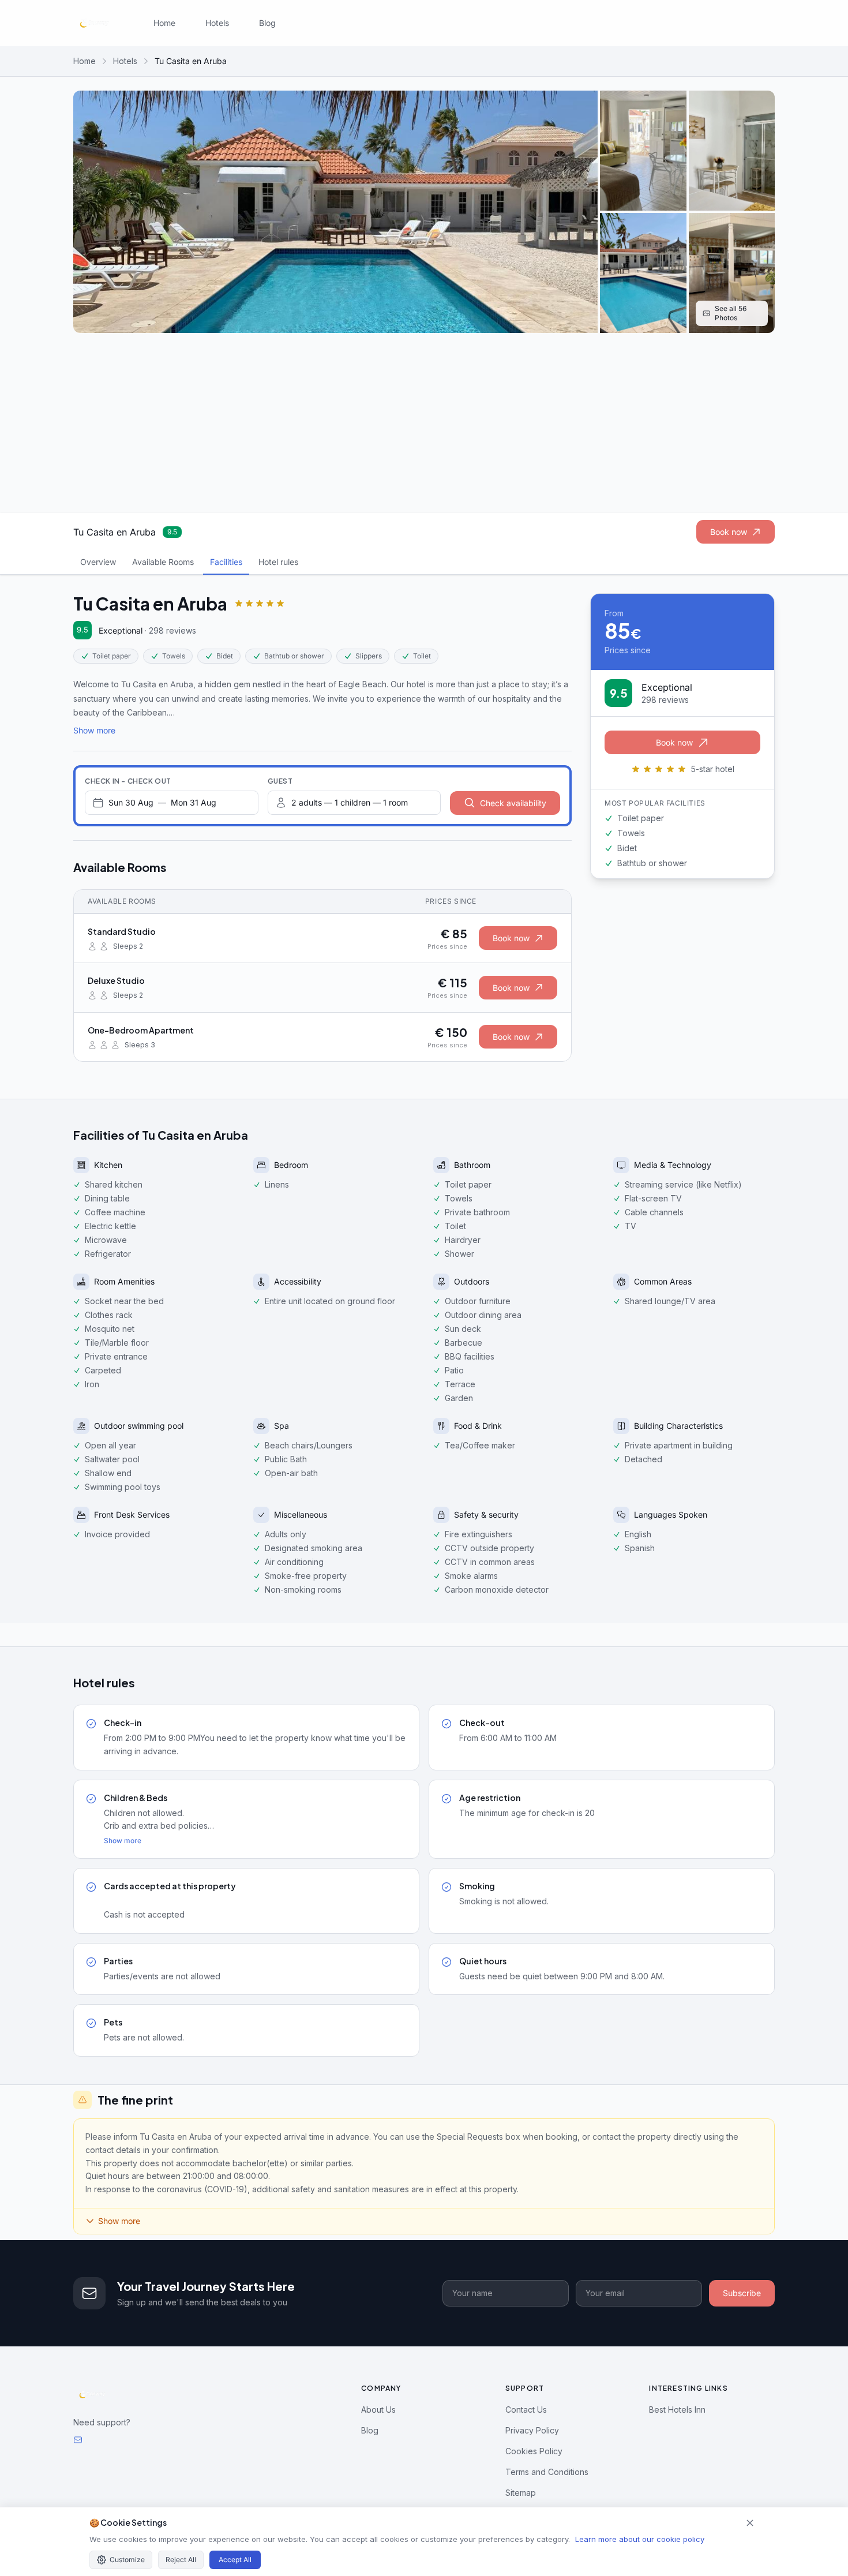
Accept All (235, 2560)
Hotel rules (278, 562)
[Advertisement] (424, 423)
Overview (98, 562)
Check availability (513, 803)
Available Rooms (163, 562)
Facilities (226, 562)
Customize (127, 2560)
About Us (378, 2410)
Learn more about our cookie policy (640, 2539)
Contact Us (526, 2410)
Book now (729, 532)
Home (164, 23)
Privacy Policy (532, 2430)
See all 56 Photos (731, 313)
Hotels (217, 23)
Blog (267, 23)
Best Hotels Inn (677, 2410)
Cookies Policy (534, 2451)
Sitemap (521, 2493)
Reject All (181, 2560)
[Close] (750, 2523)
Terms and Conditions (547, 2472)
